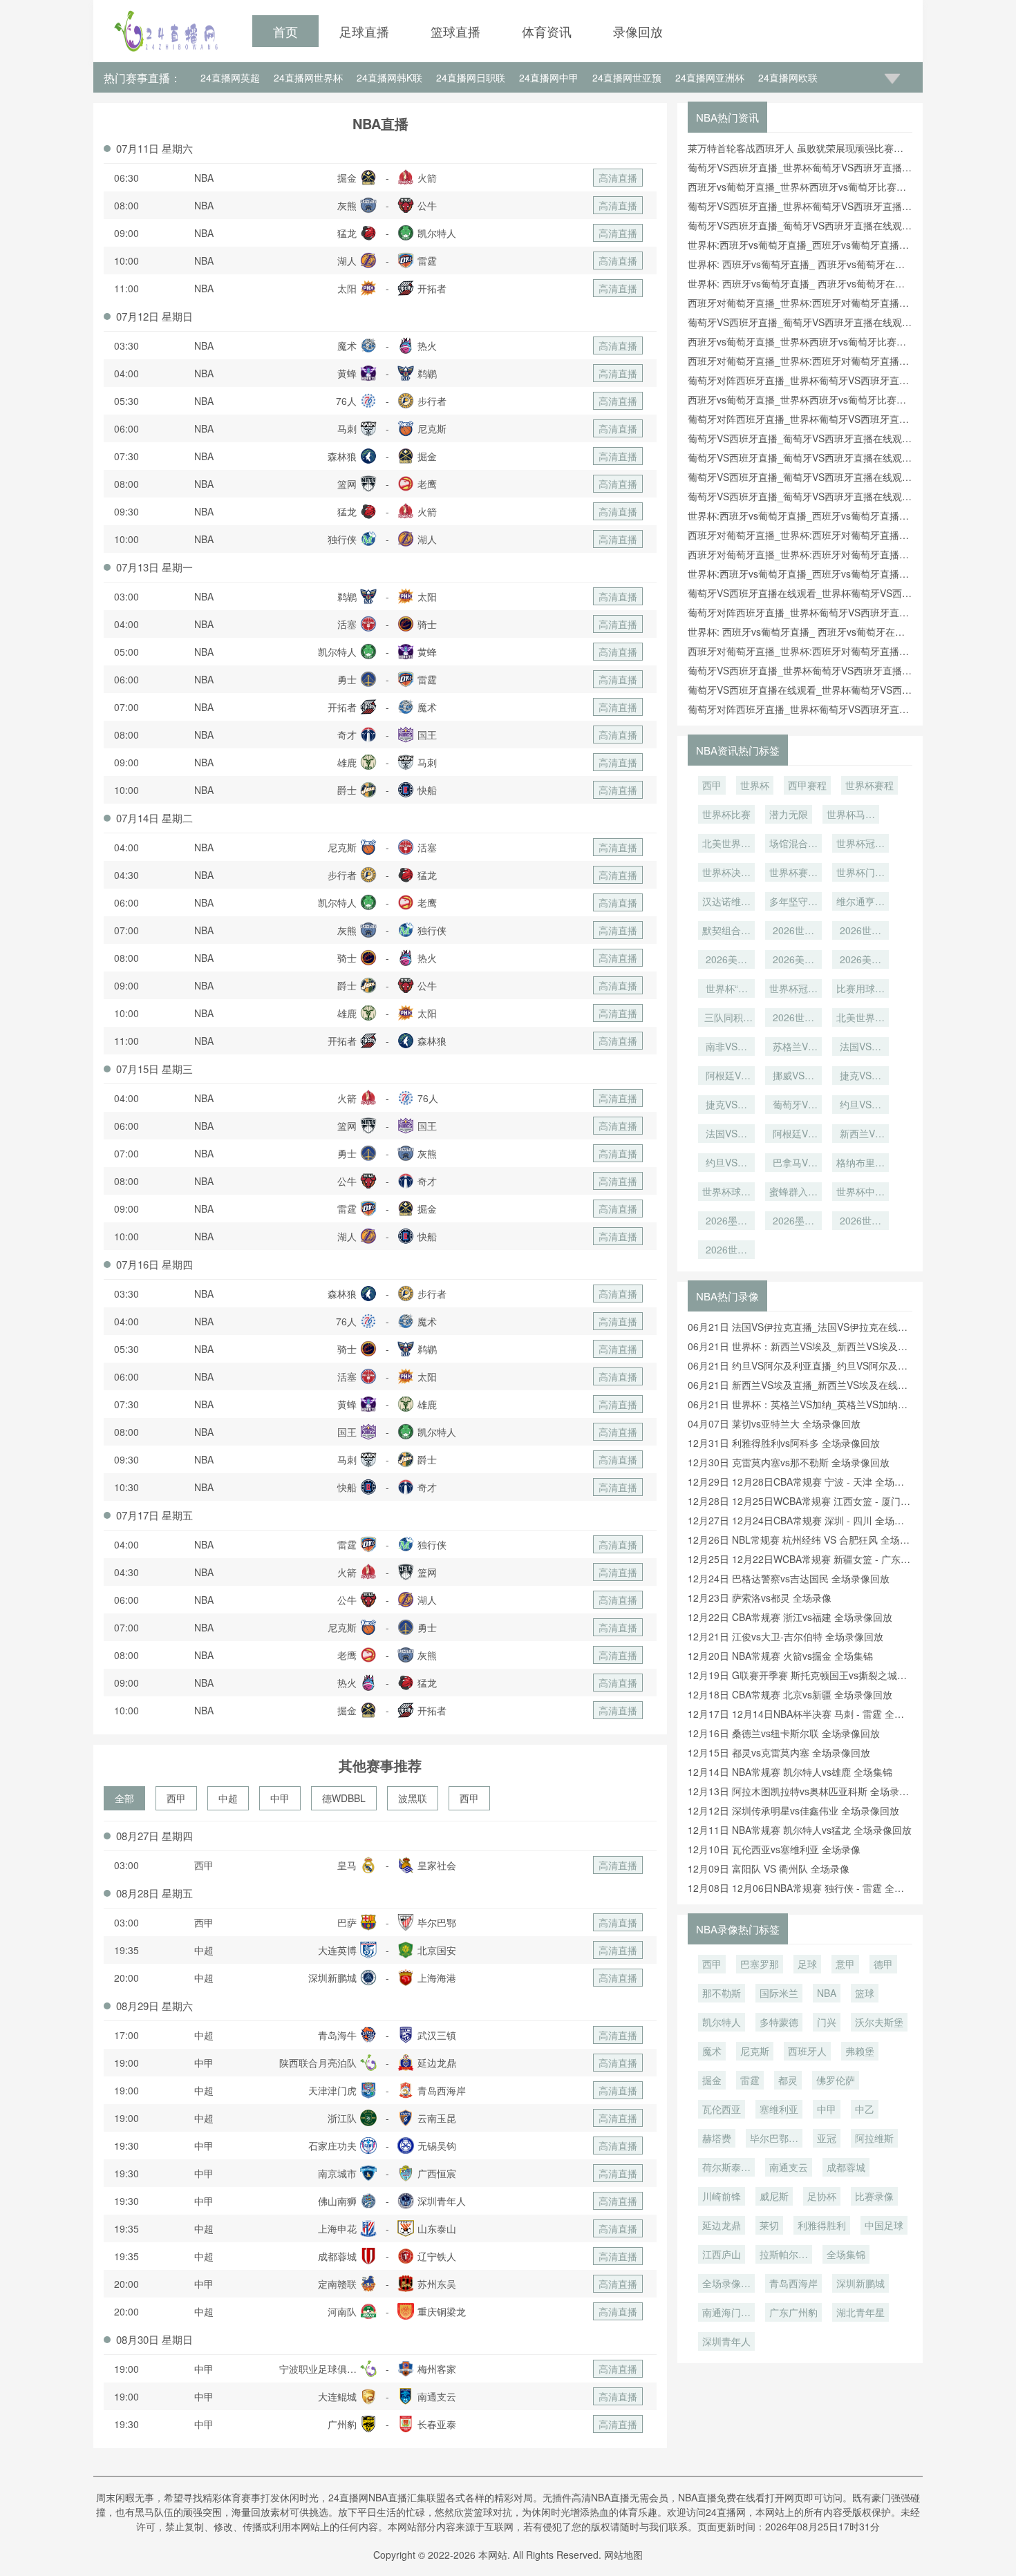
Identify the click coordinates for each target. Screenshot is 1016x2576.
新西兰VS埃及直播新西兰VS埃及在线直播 (860, 1135)
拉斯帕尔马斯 (784, 2255)
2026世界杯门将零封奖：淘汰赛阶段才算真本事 (793, 931)
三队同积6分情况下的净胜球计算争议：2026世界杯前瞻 (726, 1019)
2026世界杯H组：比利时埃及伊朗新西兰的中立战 (726, 1251)
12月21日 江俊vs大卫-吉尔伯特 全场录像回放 (785, 1636)
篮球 (865, 1993)
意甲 (845, 1964)
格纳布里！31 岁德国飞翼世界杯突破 (860, 1164)
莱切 (769, 2225)
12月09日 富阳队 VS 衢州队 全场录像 (769, 1868)
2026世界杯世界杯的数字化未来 (860, 931)
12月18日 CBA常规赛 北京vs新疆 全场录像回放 (790, 1694)
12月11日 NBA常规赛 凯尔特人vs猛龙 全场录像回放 (800, 1830)
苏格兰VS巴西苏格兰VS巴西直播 (793, 1048)
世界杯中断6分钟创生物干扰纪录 (860, 1193)
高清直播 (618, 178)
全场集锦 (846, 2254)
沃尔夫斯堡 (879, 2022)
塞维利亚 (779, 2109)
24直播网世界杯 (308, 77)
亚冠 (827, 2138)
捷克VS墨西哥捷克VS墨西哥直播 (726, 1106)
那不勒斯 (722, 1993)
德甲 (883, 1964)
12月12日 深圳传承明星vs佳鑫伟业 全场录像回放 (793, 1810)
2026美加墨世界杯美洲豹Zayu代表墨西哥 (860, 960)
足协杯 (822, 2196)
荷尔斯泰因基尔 (726, 2168)
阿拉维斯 (874, 2138)
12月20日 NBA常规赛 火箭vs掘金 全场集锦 (780, 1656)
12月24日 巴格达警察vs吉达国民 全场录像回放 (789, 1578)
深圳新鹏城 (860, 2283)
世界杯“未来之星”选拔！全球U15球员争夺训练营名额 (726, 989)
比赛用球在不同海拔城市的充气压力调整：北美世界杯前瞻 (860, 989)
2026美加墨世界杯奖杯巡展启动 (726, 960)
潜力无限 (789, 814)
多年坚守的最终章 (793, 902)
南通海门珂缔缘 (726, 2313)
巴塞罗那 (760, 1964)
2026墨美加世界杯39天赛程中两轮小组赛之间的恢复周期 (726, 1222)
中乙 (865, 2109)
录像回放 (638, 31)
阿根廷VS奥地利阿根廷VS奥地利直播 (726, 1077)
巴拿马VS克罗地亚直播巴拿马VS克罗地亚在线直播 (793, 1164)
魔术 (712, 2051)
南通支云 (789, 2167)
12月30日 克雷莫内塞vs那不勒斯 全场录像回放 (789, 1462)
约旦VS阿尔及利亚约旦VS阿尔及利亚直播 (726, 1164)
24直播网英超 (230, 77)
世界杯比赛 (726, 814)
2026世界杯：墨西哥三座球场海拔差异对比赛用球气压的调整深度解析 (793, 1019)
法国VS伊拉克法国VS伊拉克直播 (860, 1048)
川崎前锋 (722, 2196)
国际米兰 (779, 1993)
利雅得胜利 (822, 2225)
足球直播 (364, 31)
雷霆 (750, 2080)
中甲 (280, 1798)
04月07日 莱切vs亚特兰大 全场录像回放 (774, 1423)
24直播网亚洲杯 (710, 77)
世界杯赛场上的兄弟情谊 (793, 873)
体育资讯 (547, 31)
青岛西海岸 (793, 2283)
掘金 (712, 2080)
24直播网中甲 (549, 77)
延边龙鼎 (722, 2225)
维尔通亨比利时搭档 (860, 902)
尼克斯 (755, 2051)
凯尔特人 (722, 2022)
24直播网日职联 (471, 77)
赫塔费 (717, 2138)
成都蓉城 (846, 2167)
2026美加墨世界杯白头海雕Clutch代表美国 (793, 960)
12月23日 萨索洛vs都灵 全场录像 (760, 1598)
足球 (807, 1964)
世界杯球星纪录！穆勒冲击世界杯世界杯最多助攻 (726, 1193)
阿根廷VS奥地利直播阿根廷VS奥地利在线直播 (793, 1135)
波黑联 (413, 1798)
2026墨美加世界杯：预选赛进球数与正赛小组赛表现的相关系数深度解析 (793, 1222)
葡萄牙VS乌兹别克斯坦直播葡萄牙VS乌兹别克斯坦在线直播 (793, 1106)
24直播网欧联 (788, 77)
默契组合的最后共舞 (726, 931)
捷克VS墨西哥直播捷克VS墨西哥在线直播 (860, 1077)
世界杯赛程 (869, 785)
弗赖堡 (860, 2051)
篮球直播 (455, 31)
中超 (228, 1798)
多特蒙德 (779, 2022)
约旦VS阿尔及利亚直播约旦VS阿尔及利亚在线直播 (860, 1106)
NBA (204, 178)
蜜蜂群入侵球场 (793, 1193)
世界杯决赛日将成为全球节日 (726, 873)
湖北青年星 (860, 2312)
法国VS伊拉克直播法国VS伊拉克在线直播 (726, 1135)
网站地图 (623, 2555)
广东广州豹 (793, 2312)
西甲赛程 (807, 785)
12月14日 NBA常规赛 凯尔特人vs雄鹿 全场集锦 (790, 1772)
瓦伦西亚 (722, 2109)
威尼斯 (774, 2196)
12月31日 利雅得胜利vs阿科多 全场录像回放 (784, 1443)
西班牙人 (807, 2051)
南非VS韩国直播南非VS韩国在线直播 (726, 1048)
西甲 (176, 1798)
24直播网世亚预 (627, 77)
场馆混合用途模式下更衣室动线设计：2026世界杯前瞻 (793, 844)
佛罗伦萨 (836, 2080)
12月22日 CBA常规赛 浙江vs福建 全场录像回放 (790, 1617)
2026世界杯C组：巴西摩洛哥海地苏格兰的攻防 (860, 1222)
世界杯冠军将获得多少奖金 (860, 844)
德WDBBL (344, 1798)
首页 (285, 31)
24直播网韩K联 (389, 77)
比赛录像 (874, 2196)
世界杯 (755, 785)
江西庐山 (722, 2254)
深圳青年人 (726, 2341)
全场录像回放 (726, 2284)
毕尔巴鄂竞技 (774, 2139)
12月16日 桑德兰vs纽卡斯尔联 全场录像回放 (784, 1733)
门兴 (827, 2022)
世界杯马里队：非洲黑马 (851, 815)
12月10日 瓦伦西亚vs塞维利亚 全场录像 (774, 1849)
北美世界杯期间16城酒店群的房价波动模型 (860, 1019)
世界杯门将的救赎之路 (860, 873)
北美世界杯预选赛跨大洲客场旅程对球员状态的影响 (726, 844)
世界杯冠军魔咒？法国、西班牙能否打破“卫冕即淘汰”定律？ (793, 989)
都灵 (788, 2080)
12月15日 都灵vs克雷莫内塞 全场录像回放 (779, 1752)
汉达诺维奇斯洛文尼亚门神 (726, 902)
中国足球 (884, 2225)
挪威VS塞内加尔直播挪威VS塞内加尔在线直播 (793, 1077)
